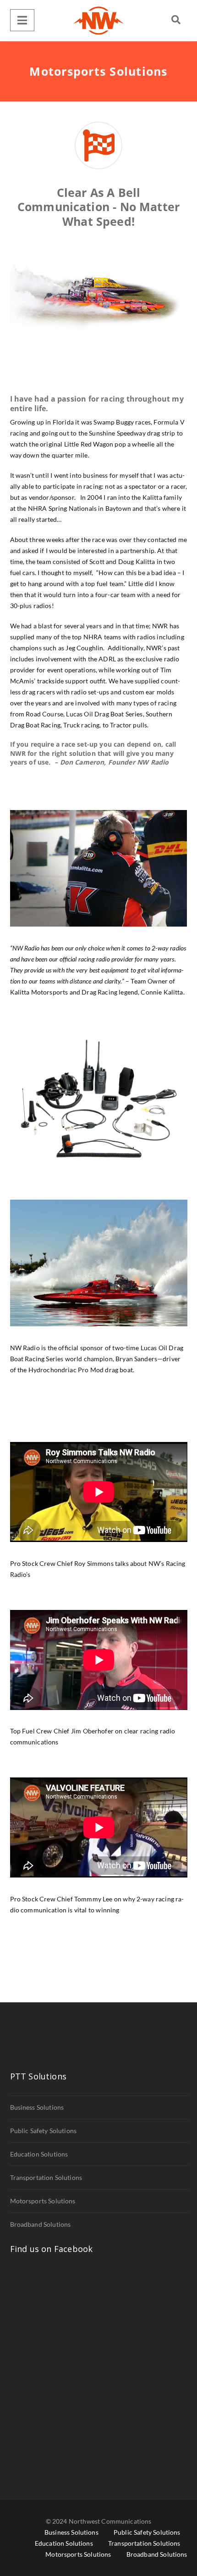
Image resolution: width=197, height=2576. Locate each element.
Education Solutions (39, 2154)
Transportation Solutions (46, 2177)
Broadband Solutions (41, 2224)
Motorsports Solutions (43, 2201)
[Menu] (22, 20)
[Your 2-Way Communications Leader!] (98, 21)
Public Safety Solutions (44, 2131)
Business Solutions (37, 2107)
